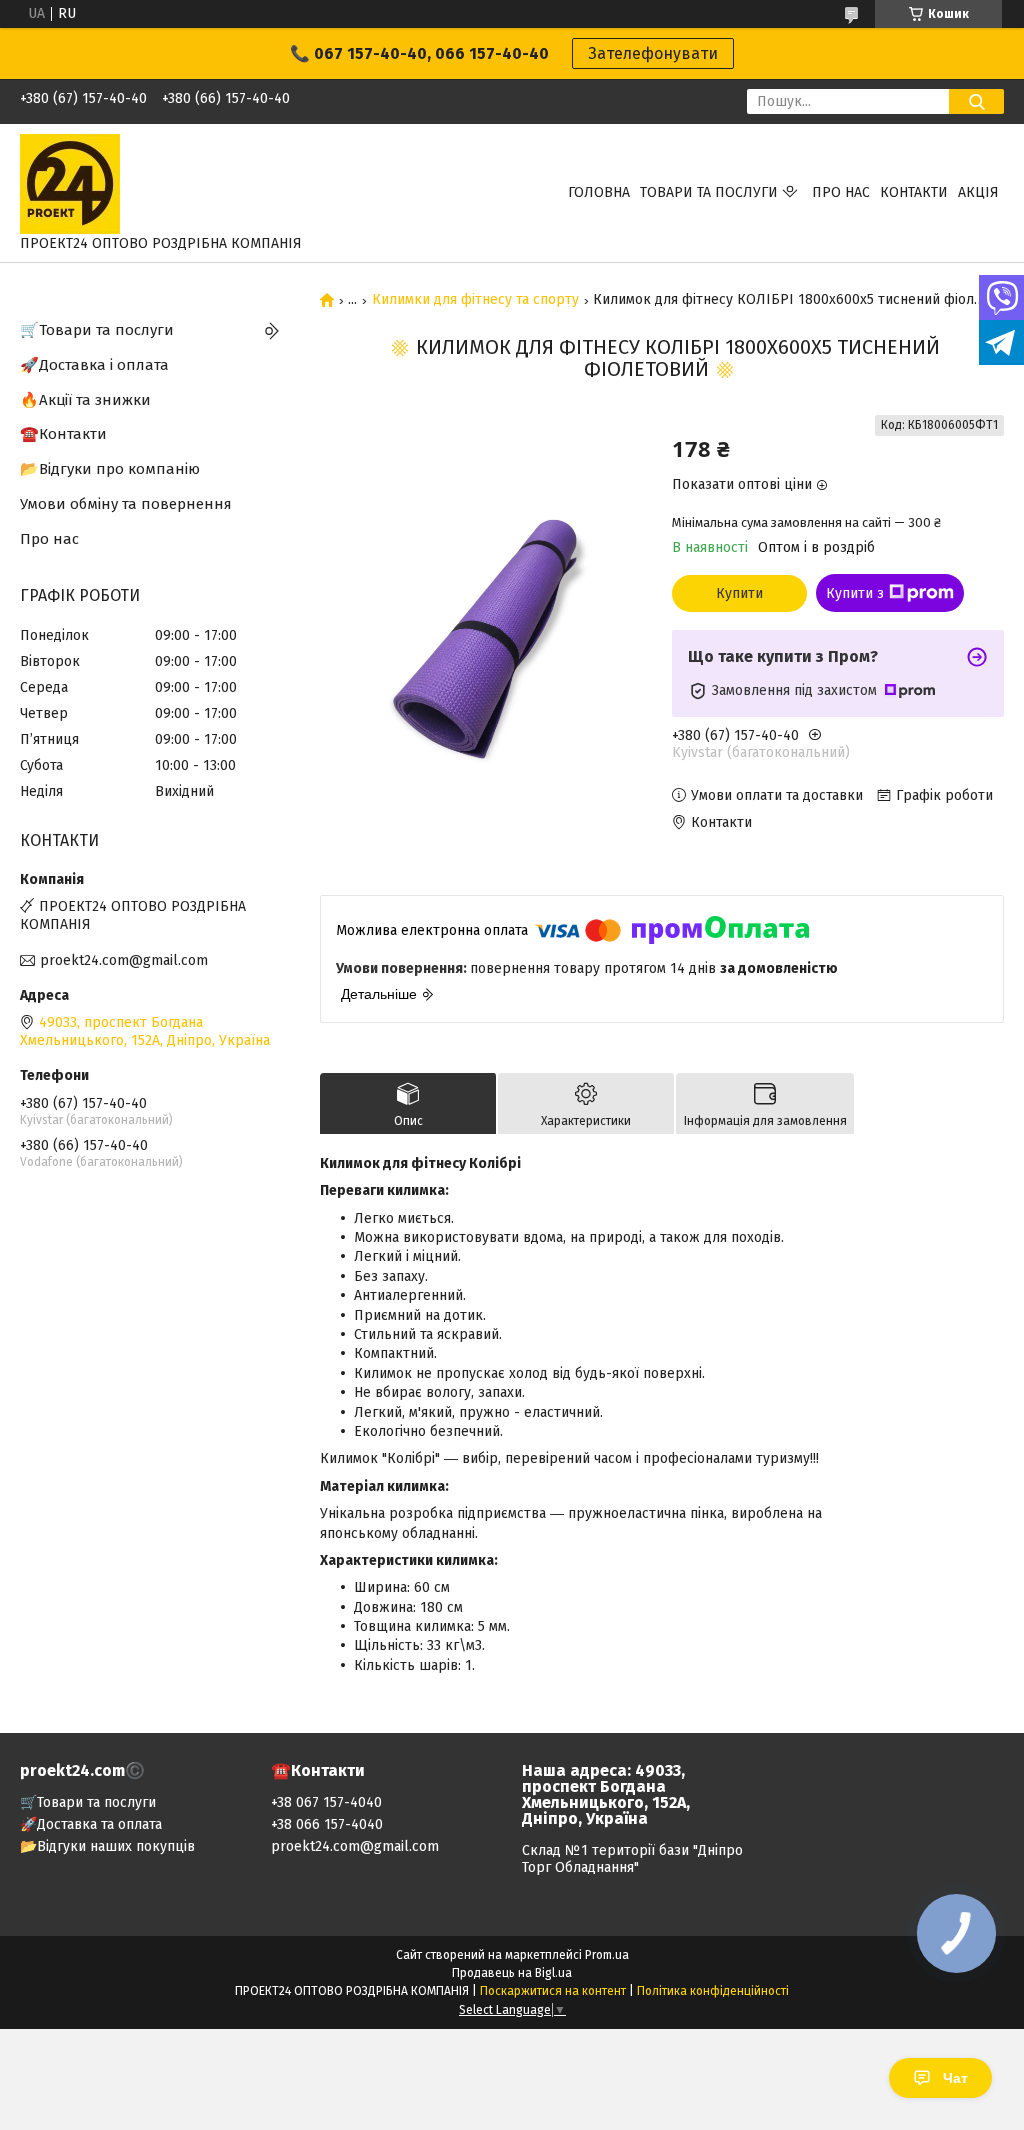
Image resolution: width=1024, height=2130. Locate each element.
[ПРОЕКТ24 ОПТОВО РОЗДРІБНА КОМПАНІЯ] (70, 183)
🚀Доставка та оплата (91, 1824)
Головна (599, 192)
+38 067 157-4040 (326, 1802)
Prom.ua (607, 1955)
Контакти (914, 192)
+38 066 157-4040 (327, 1824)
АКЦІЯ (978, 192)
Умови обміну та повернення (126, 504)
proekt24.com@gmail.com (124, 960)
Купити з (855, 593)
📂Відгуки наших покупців (107, 1846)
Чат (955, 2078)
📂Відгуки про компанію (110, 469)
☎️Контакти (63, 434)
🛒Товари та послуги (97, 330)
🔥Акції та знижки (85, 400)
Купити (739, 593)
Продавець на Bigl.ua (512, 1973)
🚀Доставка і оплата (94, 365)
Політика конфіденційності (713, 1991)
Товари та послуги (709, 192)
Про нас (841, 192)
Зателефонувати (653, 53)
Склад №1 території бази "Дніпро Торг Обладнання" (632, 1859)
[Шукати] (976, 101)
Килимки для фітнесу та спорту (475, 300)
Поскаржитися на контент (553, 1991)
